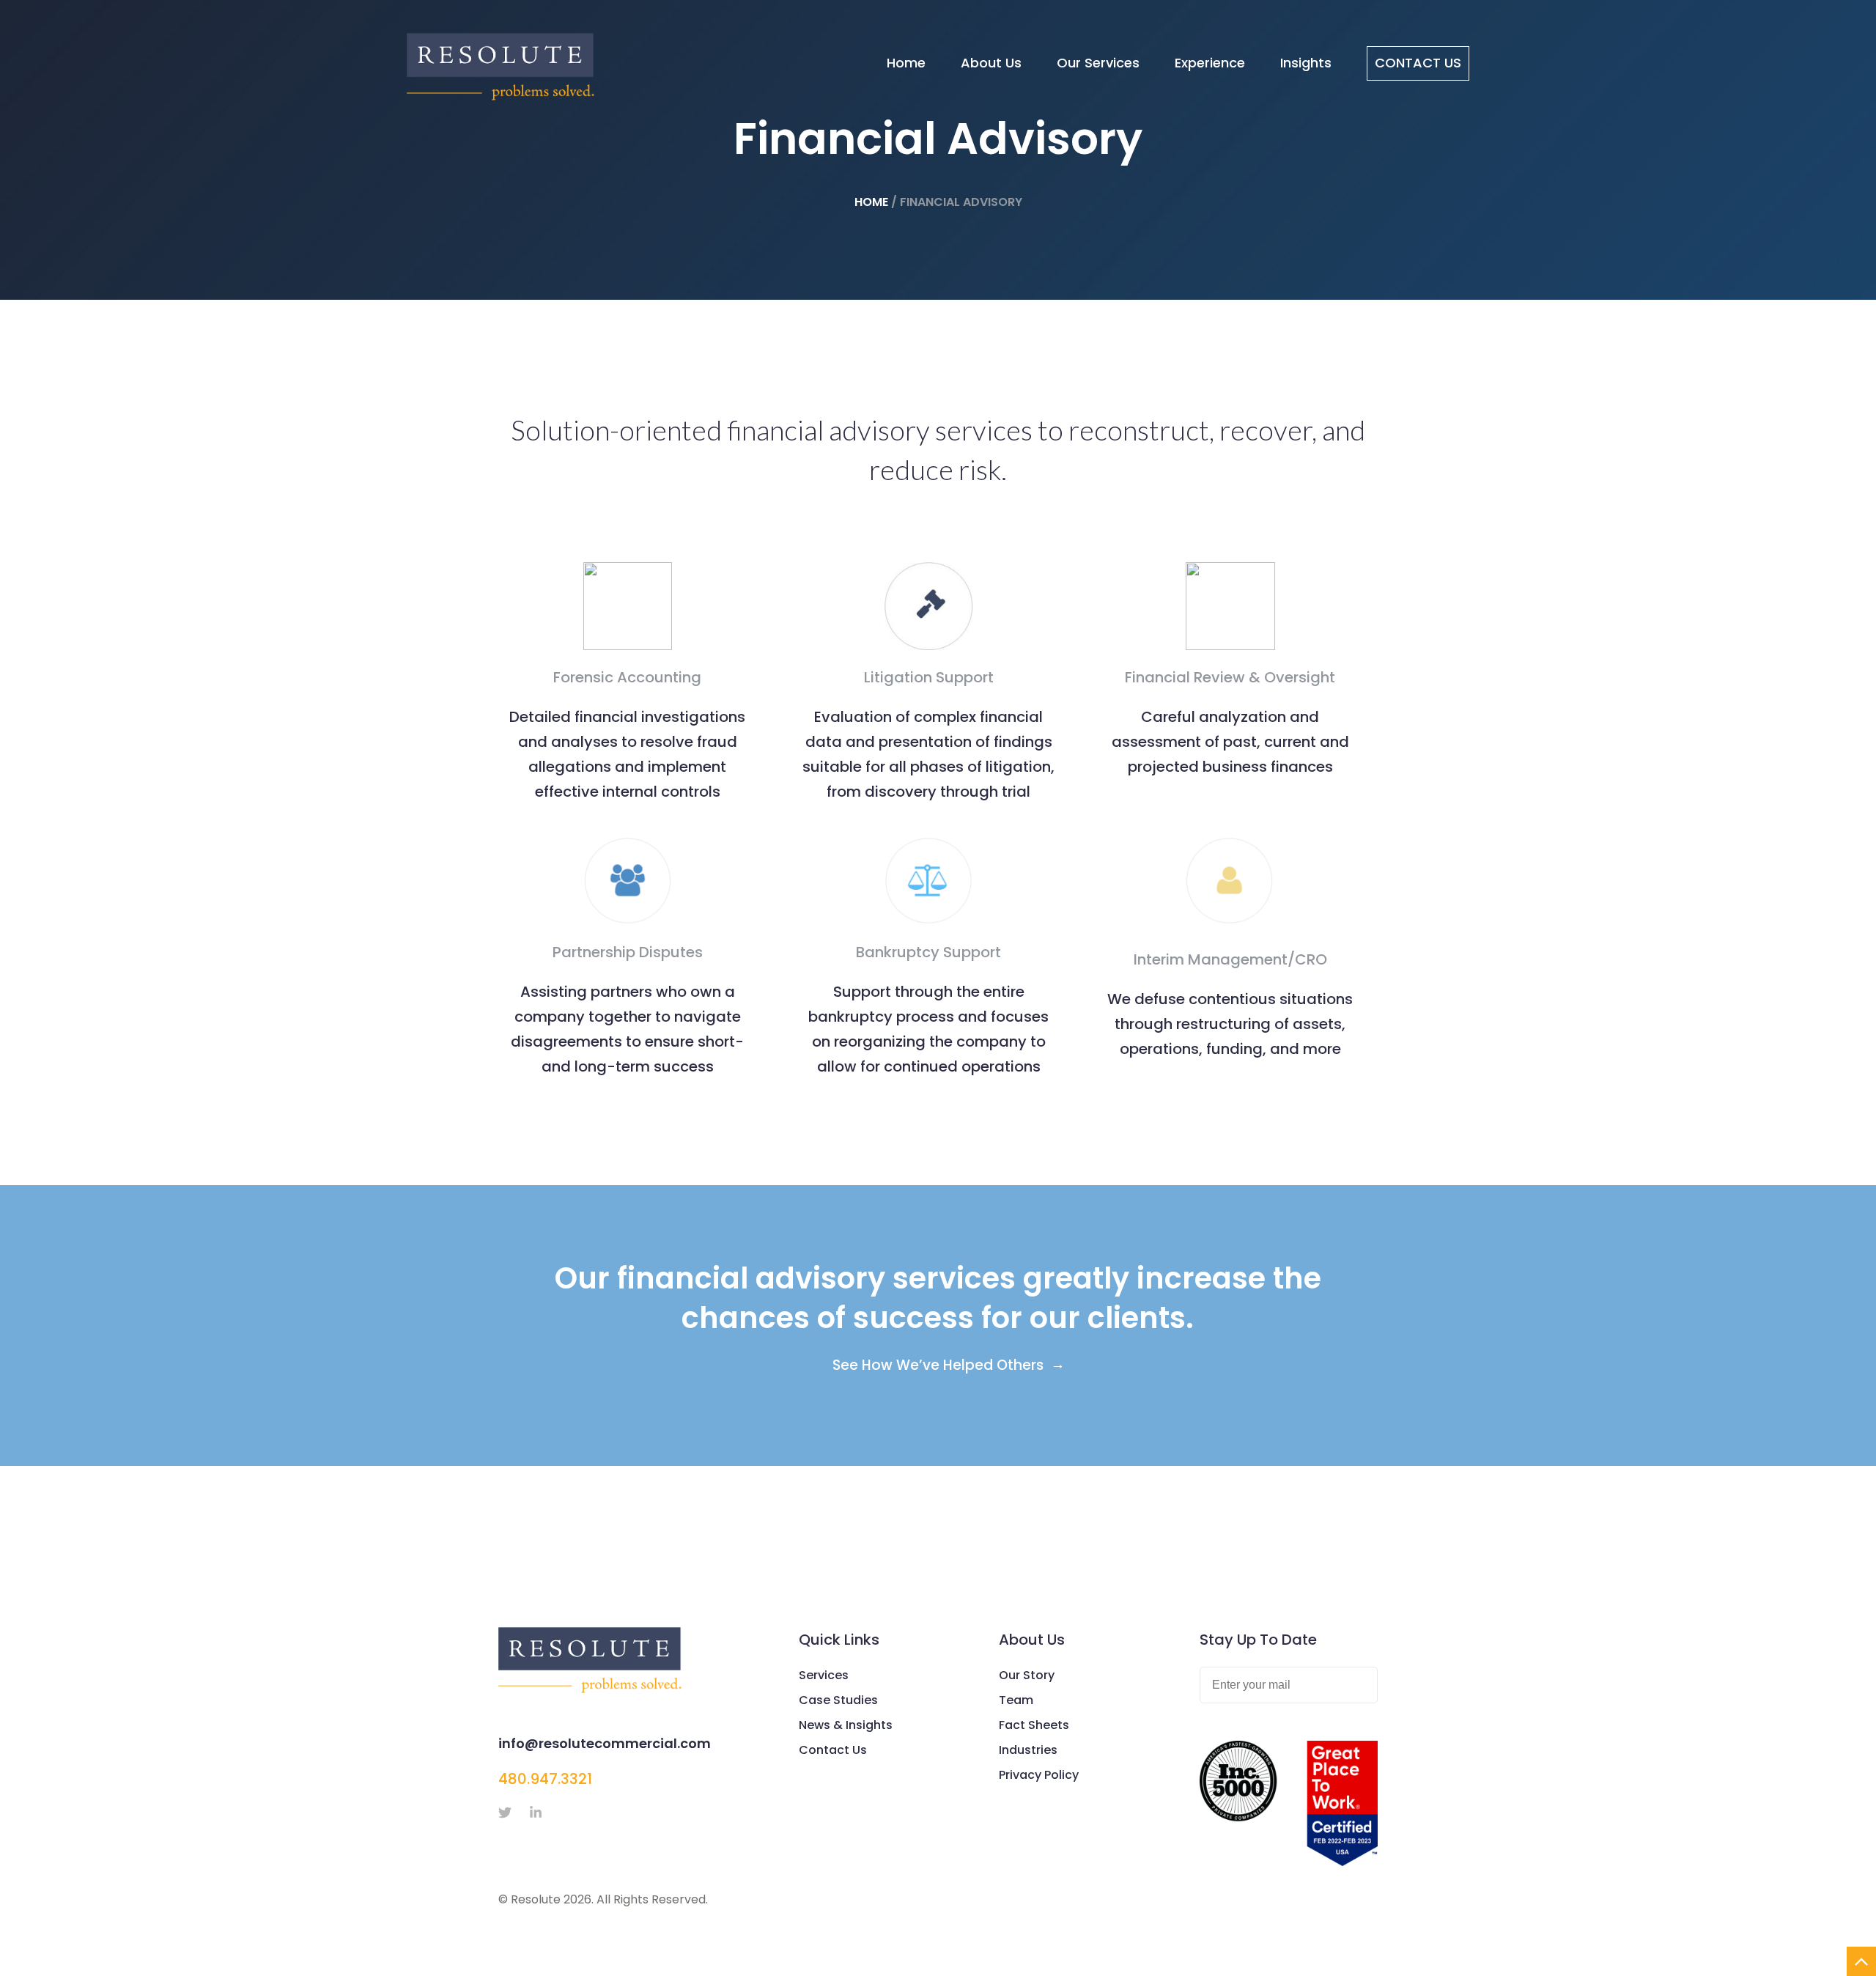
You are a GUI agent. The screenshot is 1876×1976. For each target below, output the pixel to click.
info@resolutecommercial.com (605, 1743)
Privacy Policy (1039, 1775)
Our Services (1098, 63)
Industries (1028, 1750)
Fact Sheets (1034, 1725)
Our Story (1027, 1675)
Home (906, 63)
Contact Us (833, 1750)
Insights (1306, 63)
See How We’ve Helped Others (938, 1365)
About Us (991, 63)
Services (824, 1675)
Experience (1210, 63)
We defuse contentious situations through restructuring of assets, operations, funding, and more (1230, 1024)
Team (1016, 1700)
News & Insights (846, 1725)
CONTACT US (1418, 63)
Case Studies (838, 1700)
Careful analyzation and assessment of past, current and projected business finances (1230, 742)
